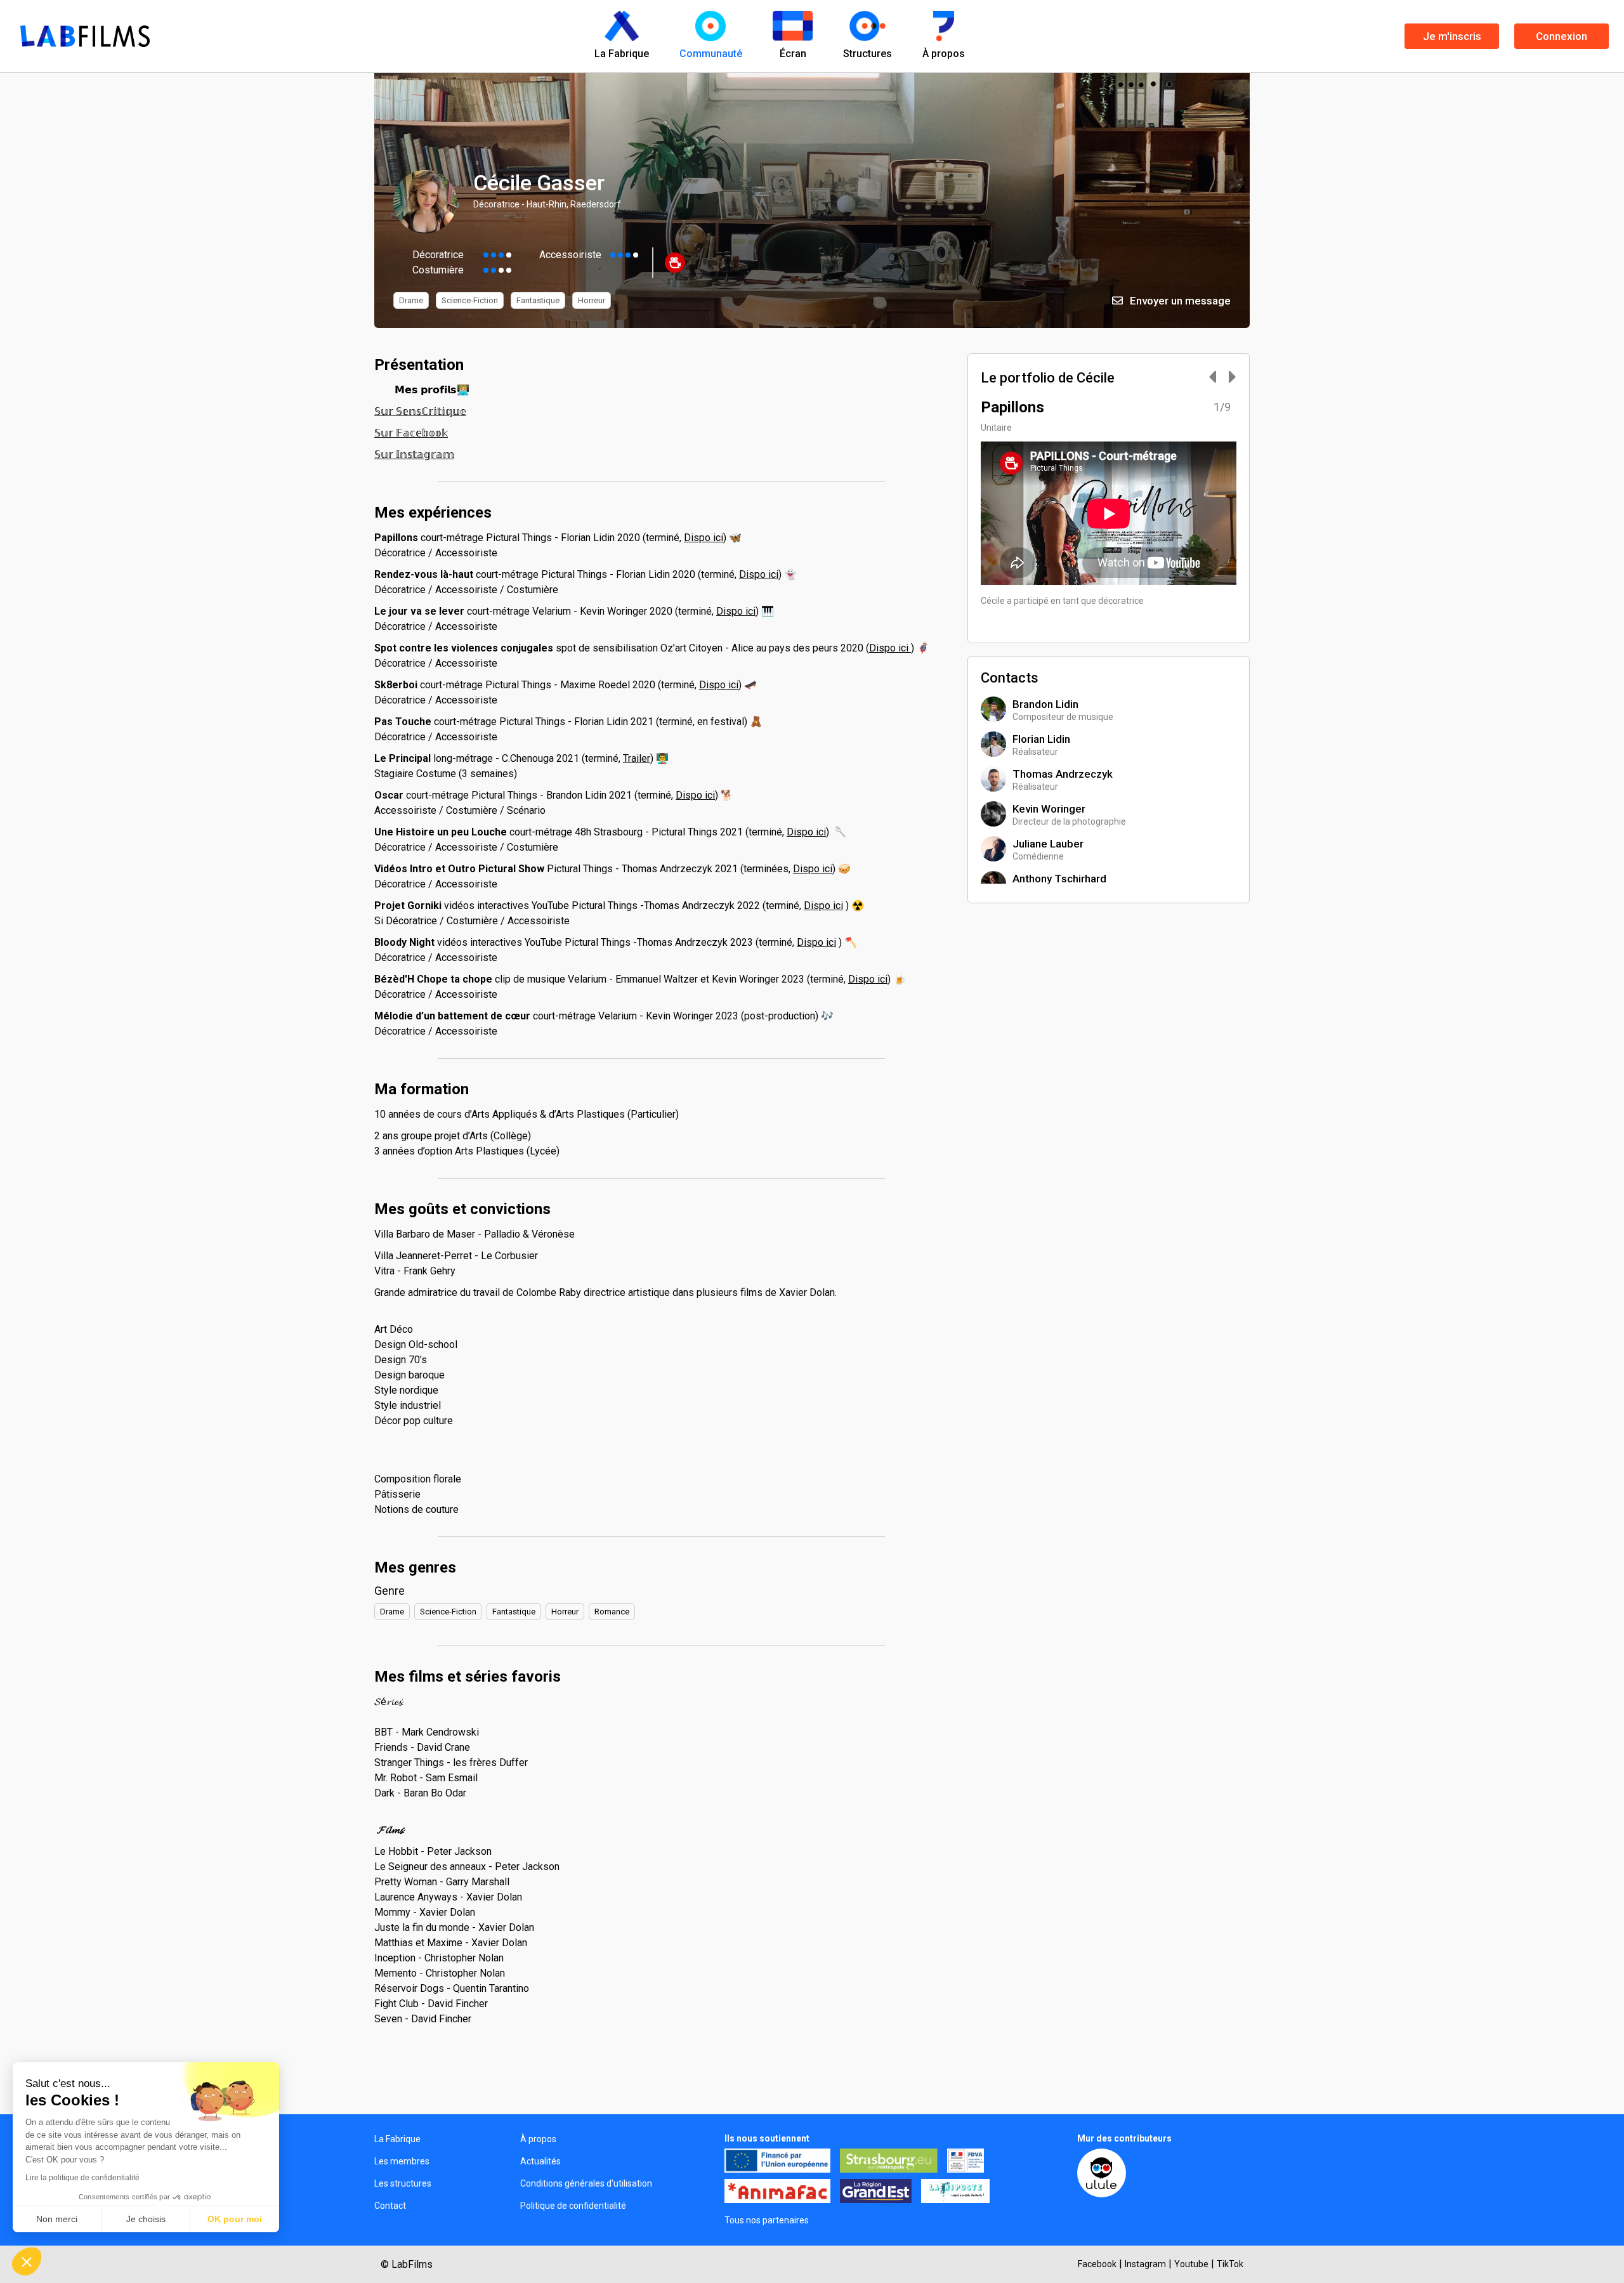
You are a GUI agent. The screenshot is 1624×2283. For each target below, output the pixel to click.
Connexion (1562, 36)
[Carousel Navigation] (1216, 378)
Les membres (402, 2161)
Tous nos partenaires (767, 2220)
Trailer (637, 758)
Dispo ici (704, 538)
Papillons (1012, 407)
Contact (390, 2206)
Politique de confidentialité (573, 2206)
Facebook (1097, 2264)
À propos (538, 2139)
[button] (27, 2261)
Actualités (540, 2161)
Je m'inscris (1452, 36)
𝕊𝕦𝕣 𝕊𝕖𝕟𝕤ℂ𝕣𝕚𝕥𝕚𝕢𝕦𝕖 (420, 411)
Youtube (1191, 2264)
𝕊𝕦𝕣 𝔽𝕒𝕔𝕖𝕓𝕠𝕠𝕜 (411, 433)
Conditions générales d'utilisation (586, 2183)
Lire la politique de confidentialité (82, 2178)
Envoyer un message (1179, 301)
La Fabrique (397, 2139)
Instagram (1145, 2264)
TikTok (1230, 2264)
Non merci (57, 2219)
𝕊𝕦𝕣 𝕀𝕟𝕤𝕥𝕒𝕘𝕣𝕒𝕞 (414, 455)
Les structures (403, 2183)
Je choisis (146, 2219)
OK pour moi (235, 2219)
